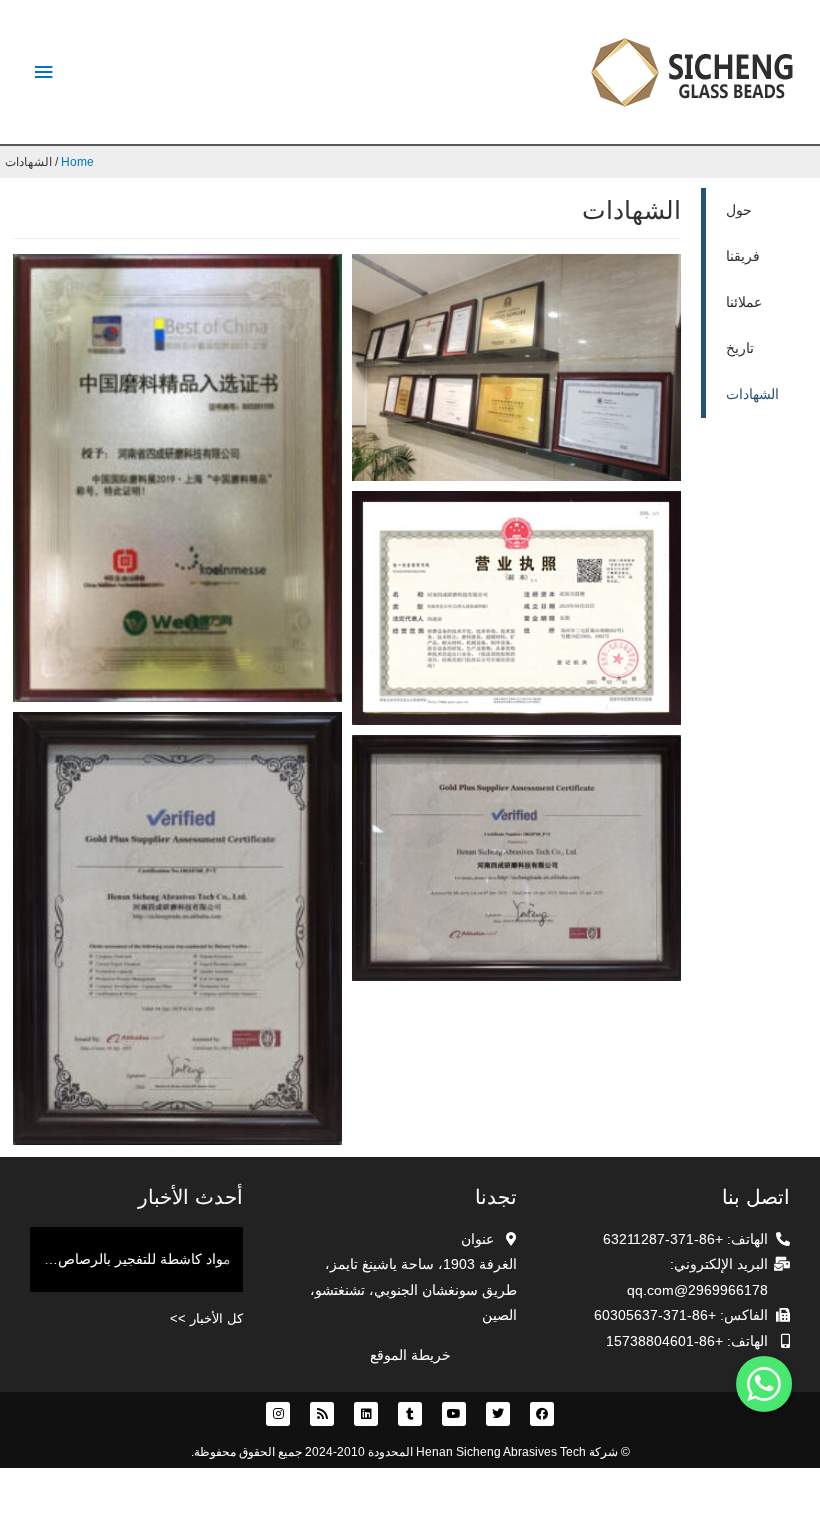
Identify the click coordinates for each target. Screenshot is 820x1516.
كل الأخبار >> (206, 1318)
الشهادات (752, 394)
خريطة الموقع (410, 1355)
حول (739, 210)
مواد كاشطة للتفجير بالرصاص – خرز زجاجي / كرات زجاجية (130, 1259)
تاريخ (740, 348)
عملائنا (744, 302)
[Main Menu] (43, 72)
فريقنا (743, 256)
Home (77, 161)
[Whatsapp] (764, 1384)
